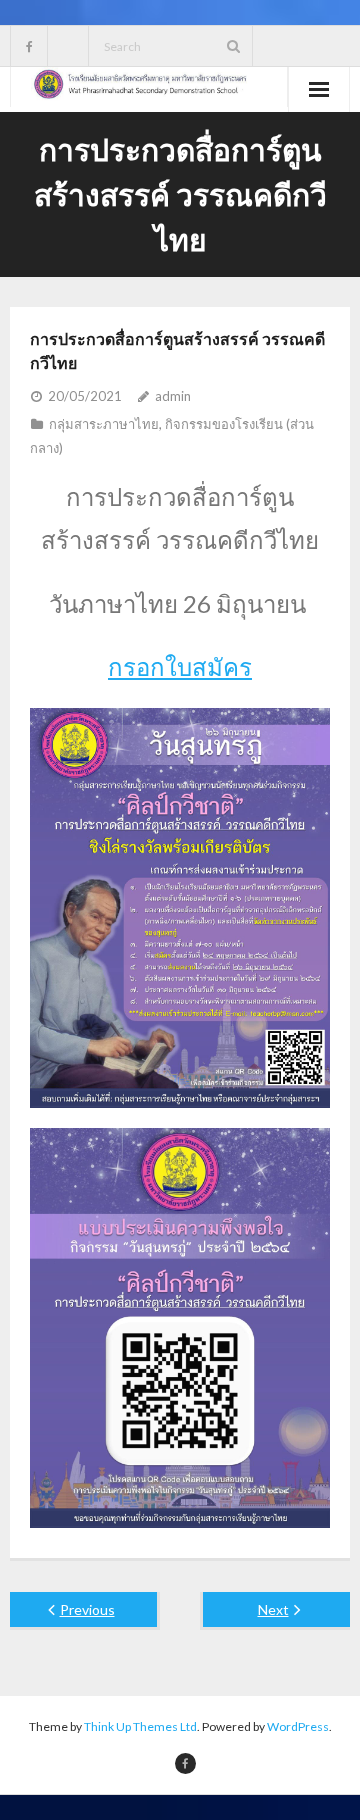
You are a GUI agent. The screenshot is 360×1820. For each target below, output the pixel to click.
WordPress (298, 1726)
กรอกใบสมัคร (180, 666)
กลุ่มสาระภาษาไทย (104, 424)
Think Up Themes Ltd (140, 1726)
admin (173, 396)
